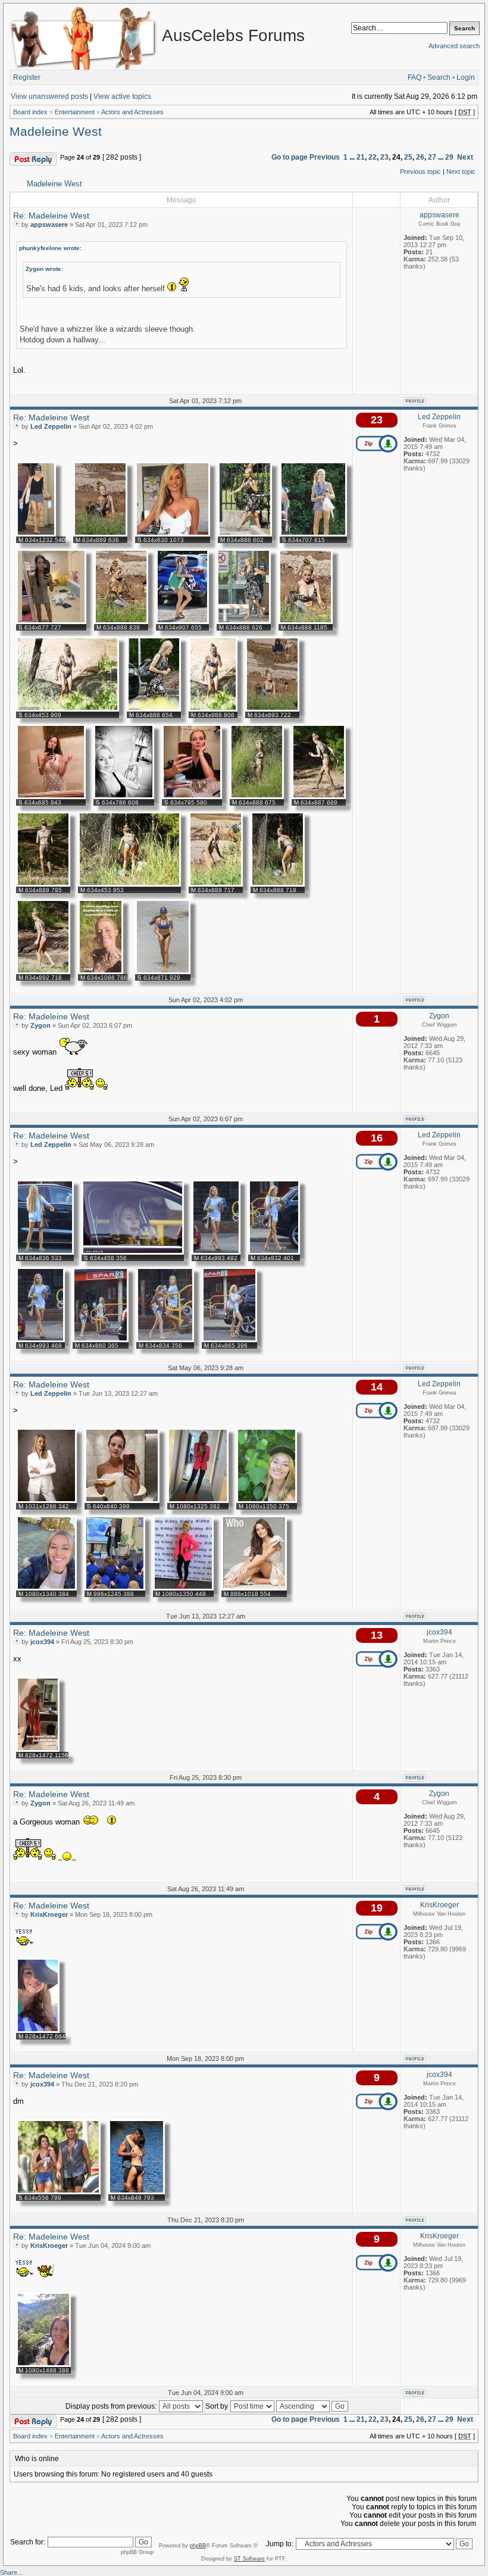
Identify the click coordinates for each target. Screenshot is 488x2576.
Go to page (290, 157)
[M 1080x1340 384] (46, 1588)
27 (432, 157)
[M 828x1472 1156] (38, 1749)
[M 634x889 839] (121, 622)
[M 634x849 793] (137, 2192)
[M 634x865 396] (229, 1340)
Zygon (40, 1025)
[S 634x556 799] (58, 2192)
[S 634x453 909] (68, 709)
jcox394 (42, 1642)
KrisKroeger (49, 1914)
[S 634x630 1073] (173, 534)
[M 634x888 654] (154, 709)
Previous (325, 157)
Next (465, 157)
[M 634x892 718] (43, 972)
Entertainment (75, 112)
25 (408, 157)
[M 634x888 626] (244, 622)
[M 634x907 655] (182, 622)
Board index (30, 112)
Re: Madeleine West (51, 216)
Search (439, 77)
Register (27, 77)
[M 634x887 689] (319, 797)
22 (373, 157)
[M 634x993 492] (216, 1252)
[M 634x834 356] (165, 1340)
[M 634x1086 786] (101, 972)
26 (420, 157)
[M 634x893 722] (272, 709)
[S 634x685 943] (51, 797)
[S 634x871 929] (163, 972)
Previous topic (420, 171)
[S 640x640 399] (122, 1501)
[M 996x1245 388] (115, 1588)
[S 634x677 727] (51, 622)
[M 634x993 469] (40, 1340)
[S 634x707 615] (313, 534)
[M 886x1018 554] (254, 1588)
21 (361, 157)
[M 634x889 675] (257, 797)
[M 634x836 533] (45, 1252)
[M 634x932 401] (274, 1252)
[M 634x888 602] (245, 534)
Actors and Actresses (132, 112)
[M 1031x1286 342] (46, 1501)
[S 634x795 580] (192, 797)
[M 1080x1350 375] (267, 1501)
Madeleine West (56, 132)
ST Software (249, 2559)
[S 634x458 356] (133, 1252)
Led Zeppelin (51, 426)
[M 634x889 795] (43, 884)
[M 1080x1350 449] (183, 1588)
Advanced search (454, 46)
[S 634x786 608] (124, 797)
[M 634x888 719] (278, 884)
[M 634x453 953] (129, 884)
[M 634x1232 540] (36, 534)
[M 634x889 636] (100, 534)
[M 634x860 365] (101, 1340)
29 (449, 157)
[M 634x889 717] (216, 884)
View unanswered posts (49, 96)
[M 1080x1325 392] (198, 1501)
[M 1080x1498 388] (43, 2365)
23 (384, 157)
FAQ (415, 77)
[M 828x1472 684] (38, 2031)
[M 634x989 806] (213, 709)
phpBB (198, 2546)
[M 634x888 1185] (306, 622)
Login (466, 77)
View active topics (122, 96)
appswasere (49, 224)
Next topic (461, 171)
